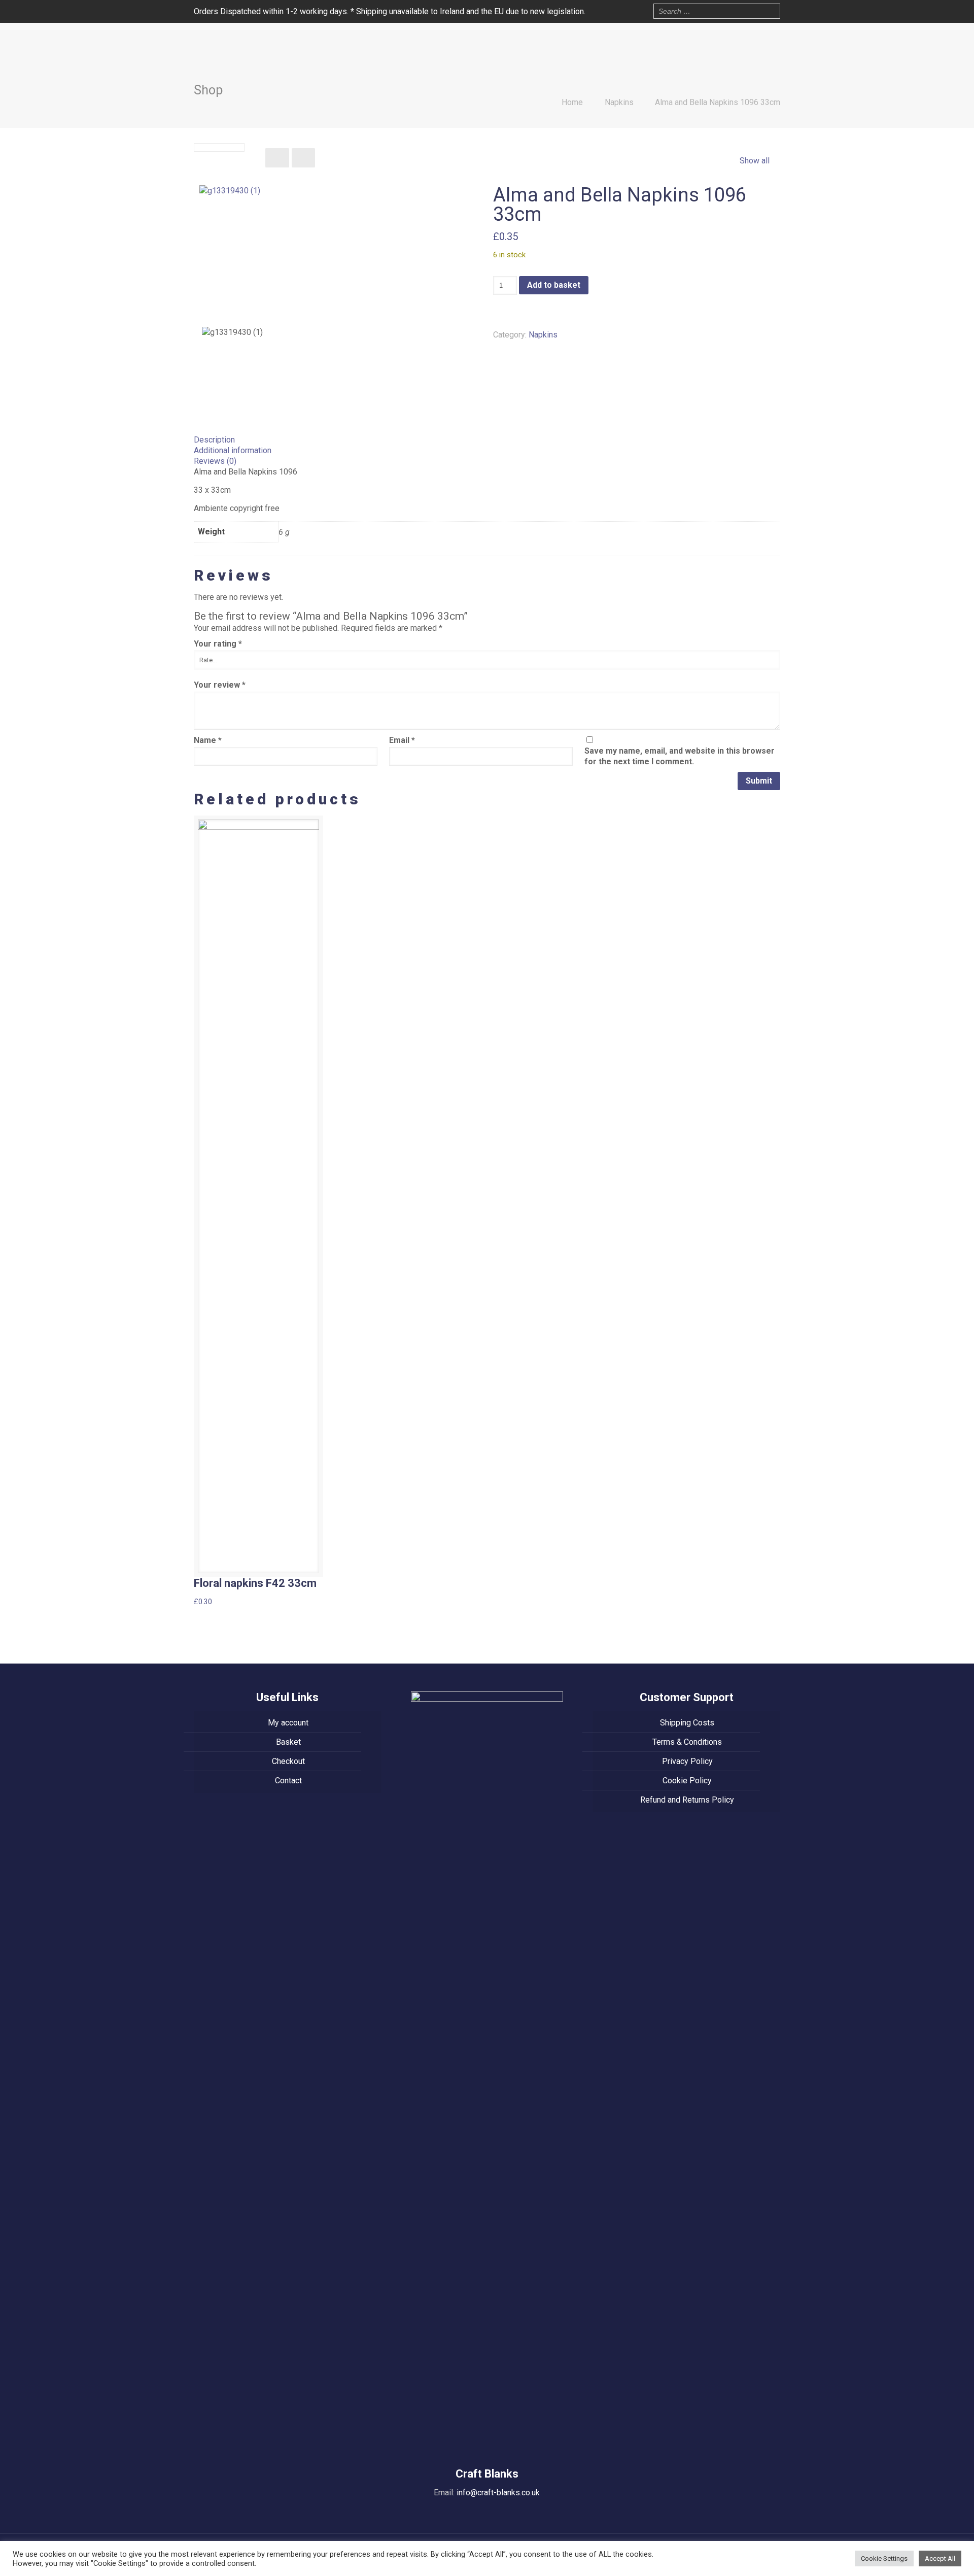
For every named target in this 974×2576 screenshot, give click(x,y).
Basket (288, 1742)
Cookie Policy (687, 1781)
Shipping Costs (687, 1723)
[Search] (770, 10)
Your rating (218, 644)
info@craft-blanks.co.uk (498, 2493)
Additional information (233, 450)
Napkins (619, 102)
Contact (288, 1781)
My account (288, 1723)
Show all (754, 161)
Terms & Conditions (687, 1742)
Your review (220, 685)
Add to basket (554, 285)
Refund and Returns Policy (687, 1800)
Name (208, 740)
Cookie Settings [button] (884, 2558)
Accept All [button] (940, 2558)
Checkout (288, 1761)
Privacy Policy (687, 1761)
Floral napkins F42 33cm (255, 1583)
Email (402, 740)
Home (572, 102)
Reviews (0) (215, 461)
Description (214, 440)
